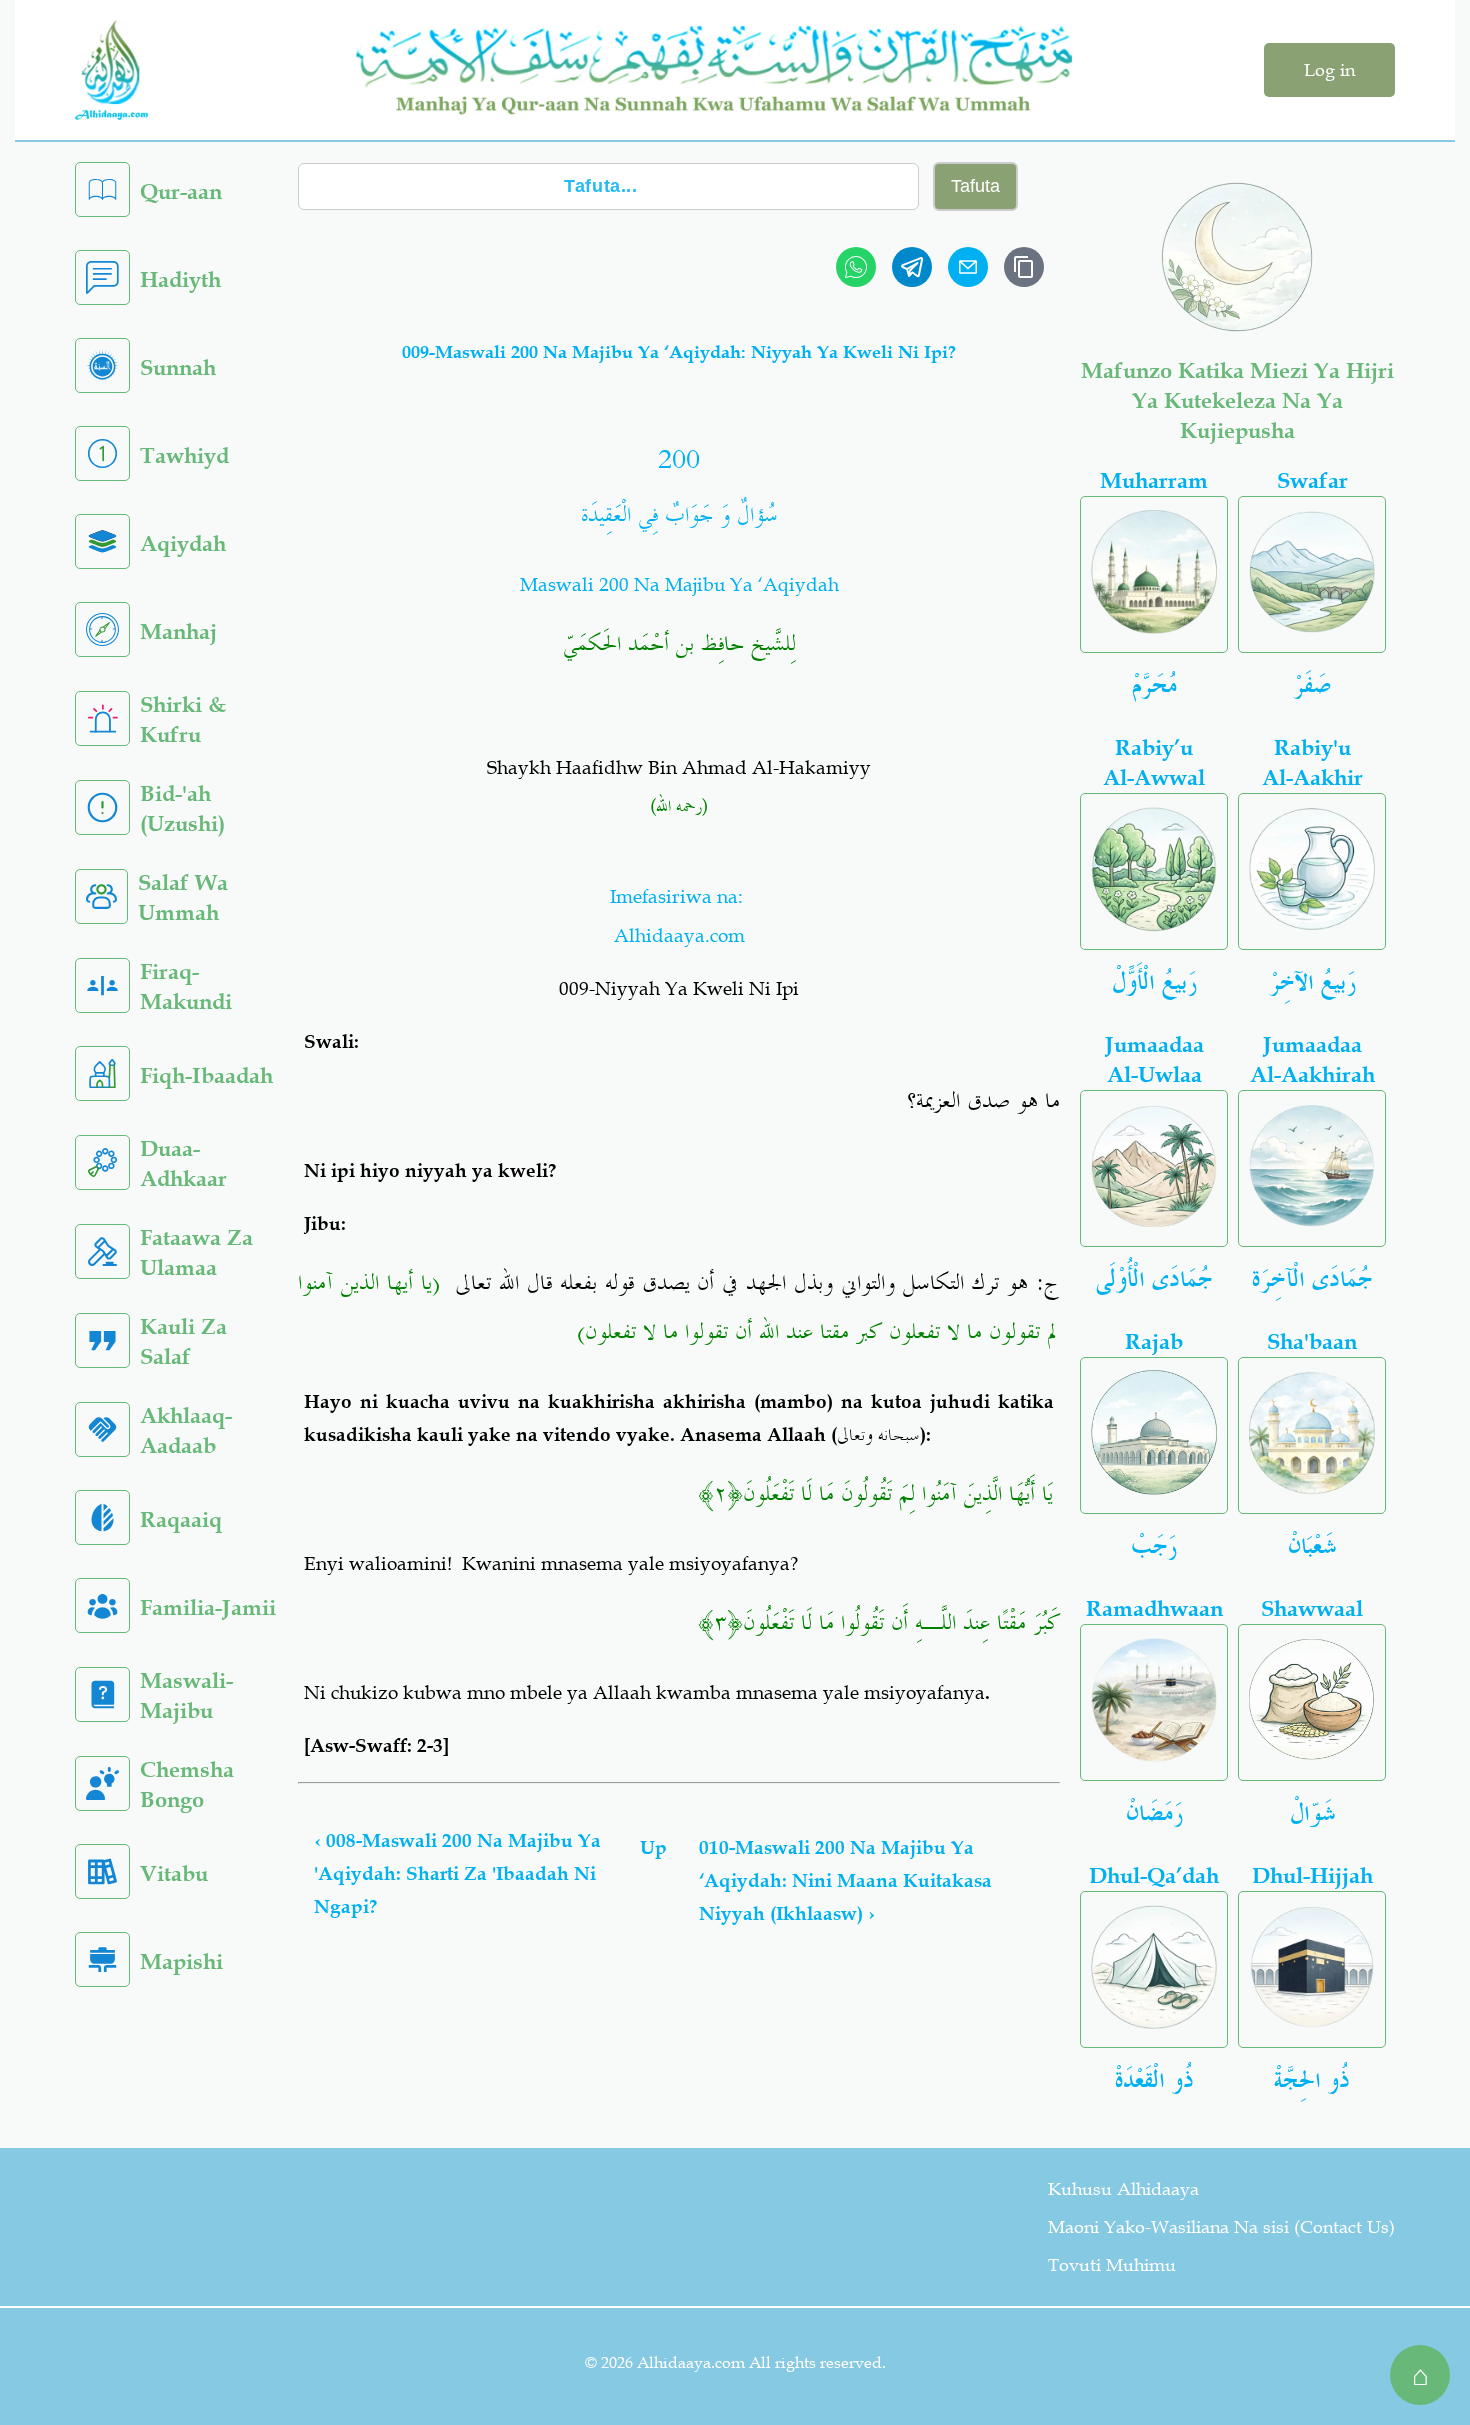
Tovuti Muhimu (1112, 2265)
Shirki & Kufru (183, 719)
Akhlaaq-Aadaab (186, 1430)
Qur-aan (181, 191)
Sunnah (178, 367)
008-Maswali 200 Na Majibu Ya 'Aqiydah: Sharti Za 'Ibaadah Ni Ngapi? (457, 1874)
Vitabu (174, 1873)
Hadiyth (180, 279)
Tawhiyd (184, 455)
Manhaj (178, 631)
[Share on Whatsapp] (856, 267)
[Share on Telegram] (912, 267)
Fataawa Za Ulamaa (196, 1252)
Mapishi (181, 1961)
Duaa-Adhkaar (183, 1163)
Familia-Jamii (208, 1607)
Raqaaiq (181, 1519)
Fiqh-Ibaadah (206, 1075)
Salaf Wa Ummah (183, 897)
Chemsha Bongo (187, 1784)
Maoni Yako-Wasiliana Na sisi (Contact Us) (1221, 2227)
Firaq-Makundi (186, 986)
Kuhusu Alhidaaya (1123, 2189)
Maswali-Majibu (186, 1695)
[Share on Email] (968, 267)
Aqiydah (183, 543)
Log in (1329, 70)
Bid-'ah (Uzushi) (182, 808)
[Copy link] (1024, 267)
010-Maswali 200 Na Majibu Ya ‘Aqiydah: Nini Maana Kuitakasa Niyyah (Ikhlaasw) (845, 1881)
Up (653, 1847)
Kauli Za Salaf (183, 1341)
